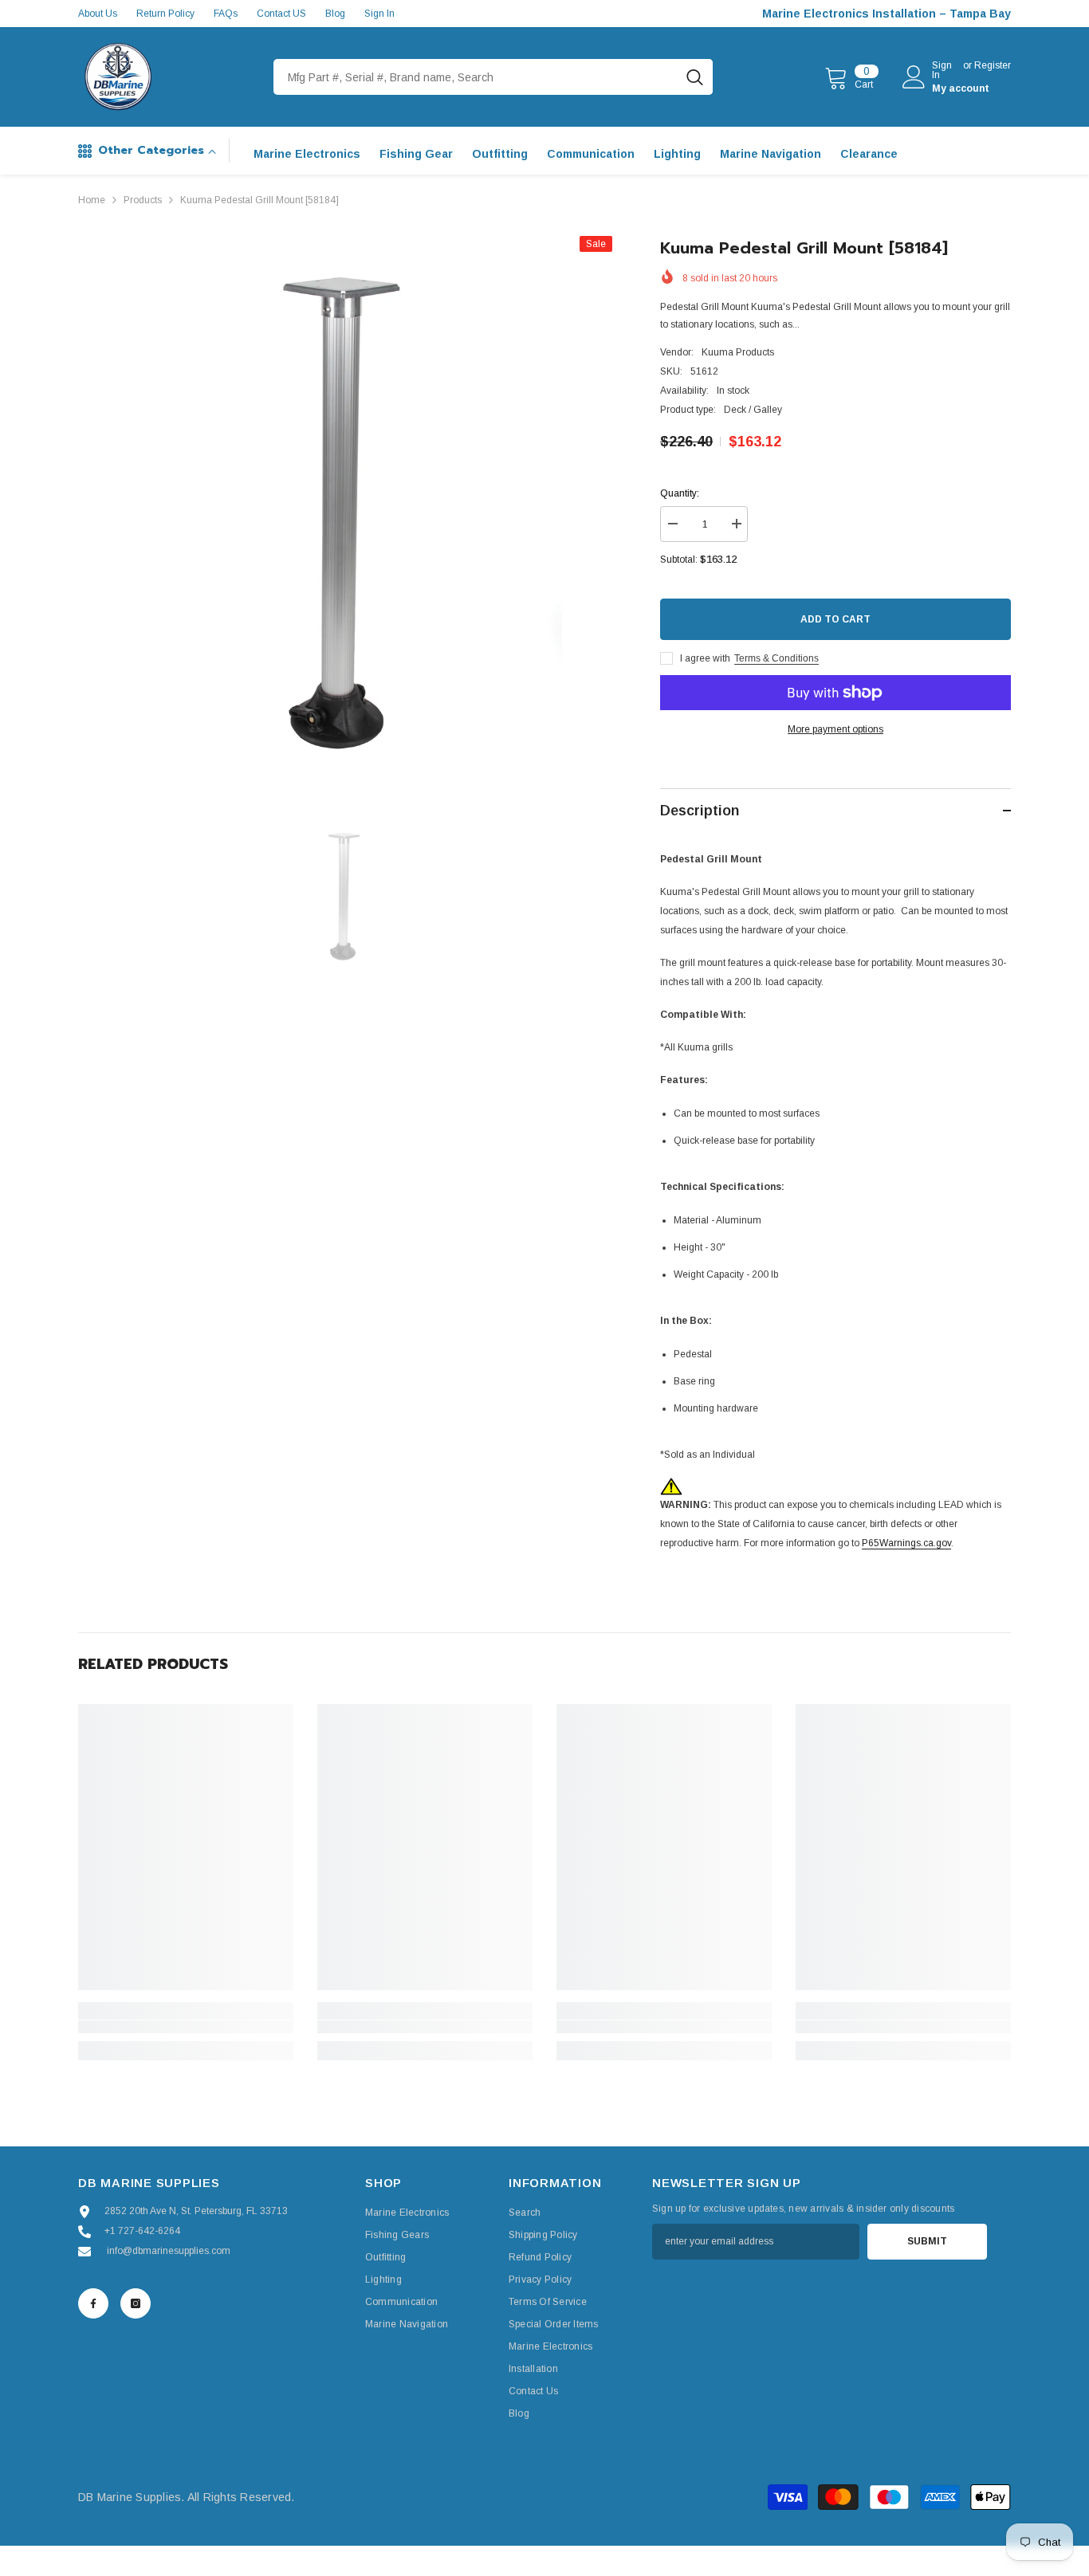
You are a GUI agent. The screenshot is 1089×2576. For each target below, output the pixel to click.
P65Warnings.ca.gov (906, 1543)
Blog (335, 14)
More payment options (835, 729)
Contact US (281, 14)
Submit (927, 2241)
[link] (186, 2027)
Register (993, 66)
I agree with (705, 658)
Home (92, 200)
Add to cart (835, 619)
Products (143, 200)
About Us (98, 14)
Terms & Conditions (776, 658)
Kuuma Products (738, 352)
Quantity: (680, 493)
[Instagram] (136, 2303)
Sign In (379, 14)
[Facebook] (93, 2303)
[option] (346, 503)
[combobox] (475, 77)
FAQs (226, 14)
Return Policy (165, 14)
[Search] (493, 77)
